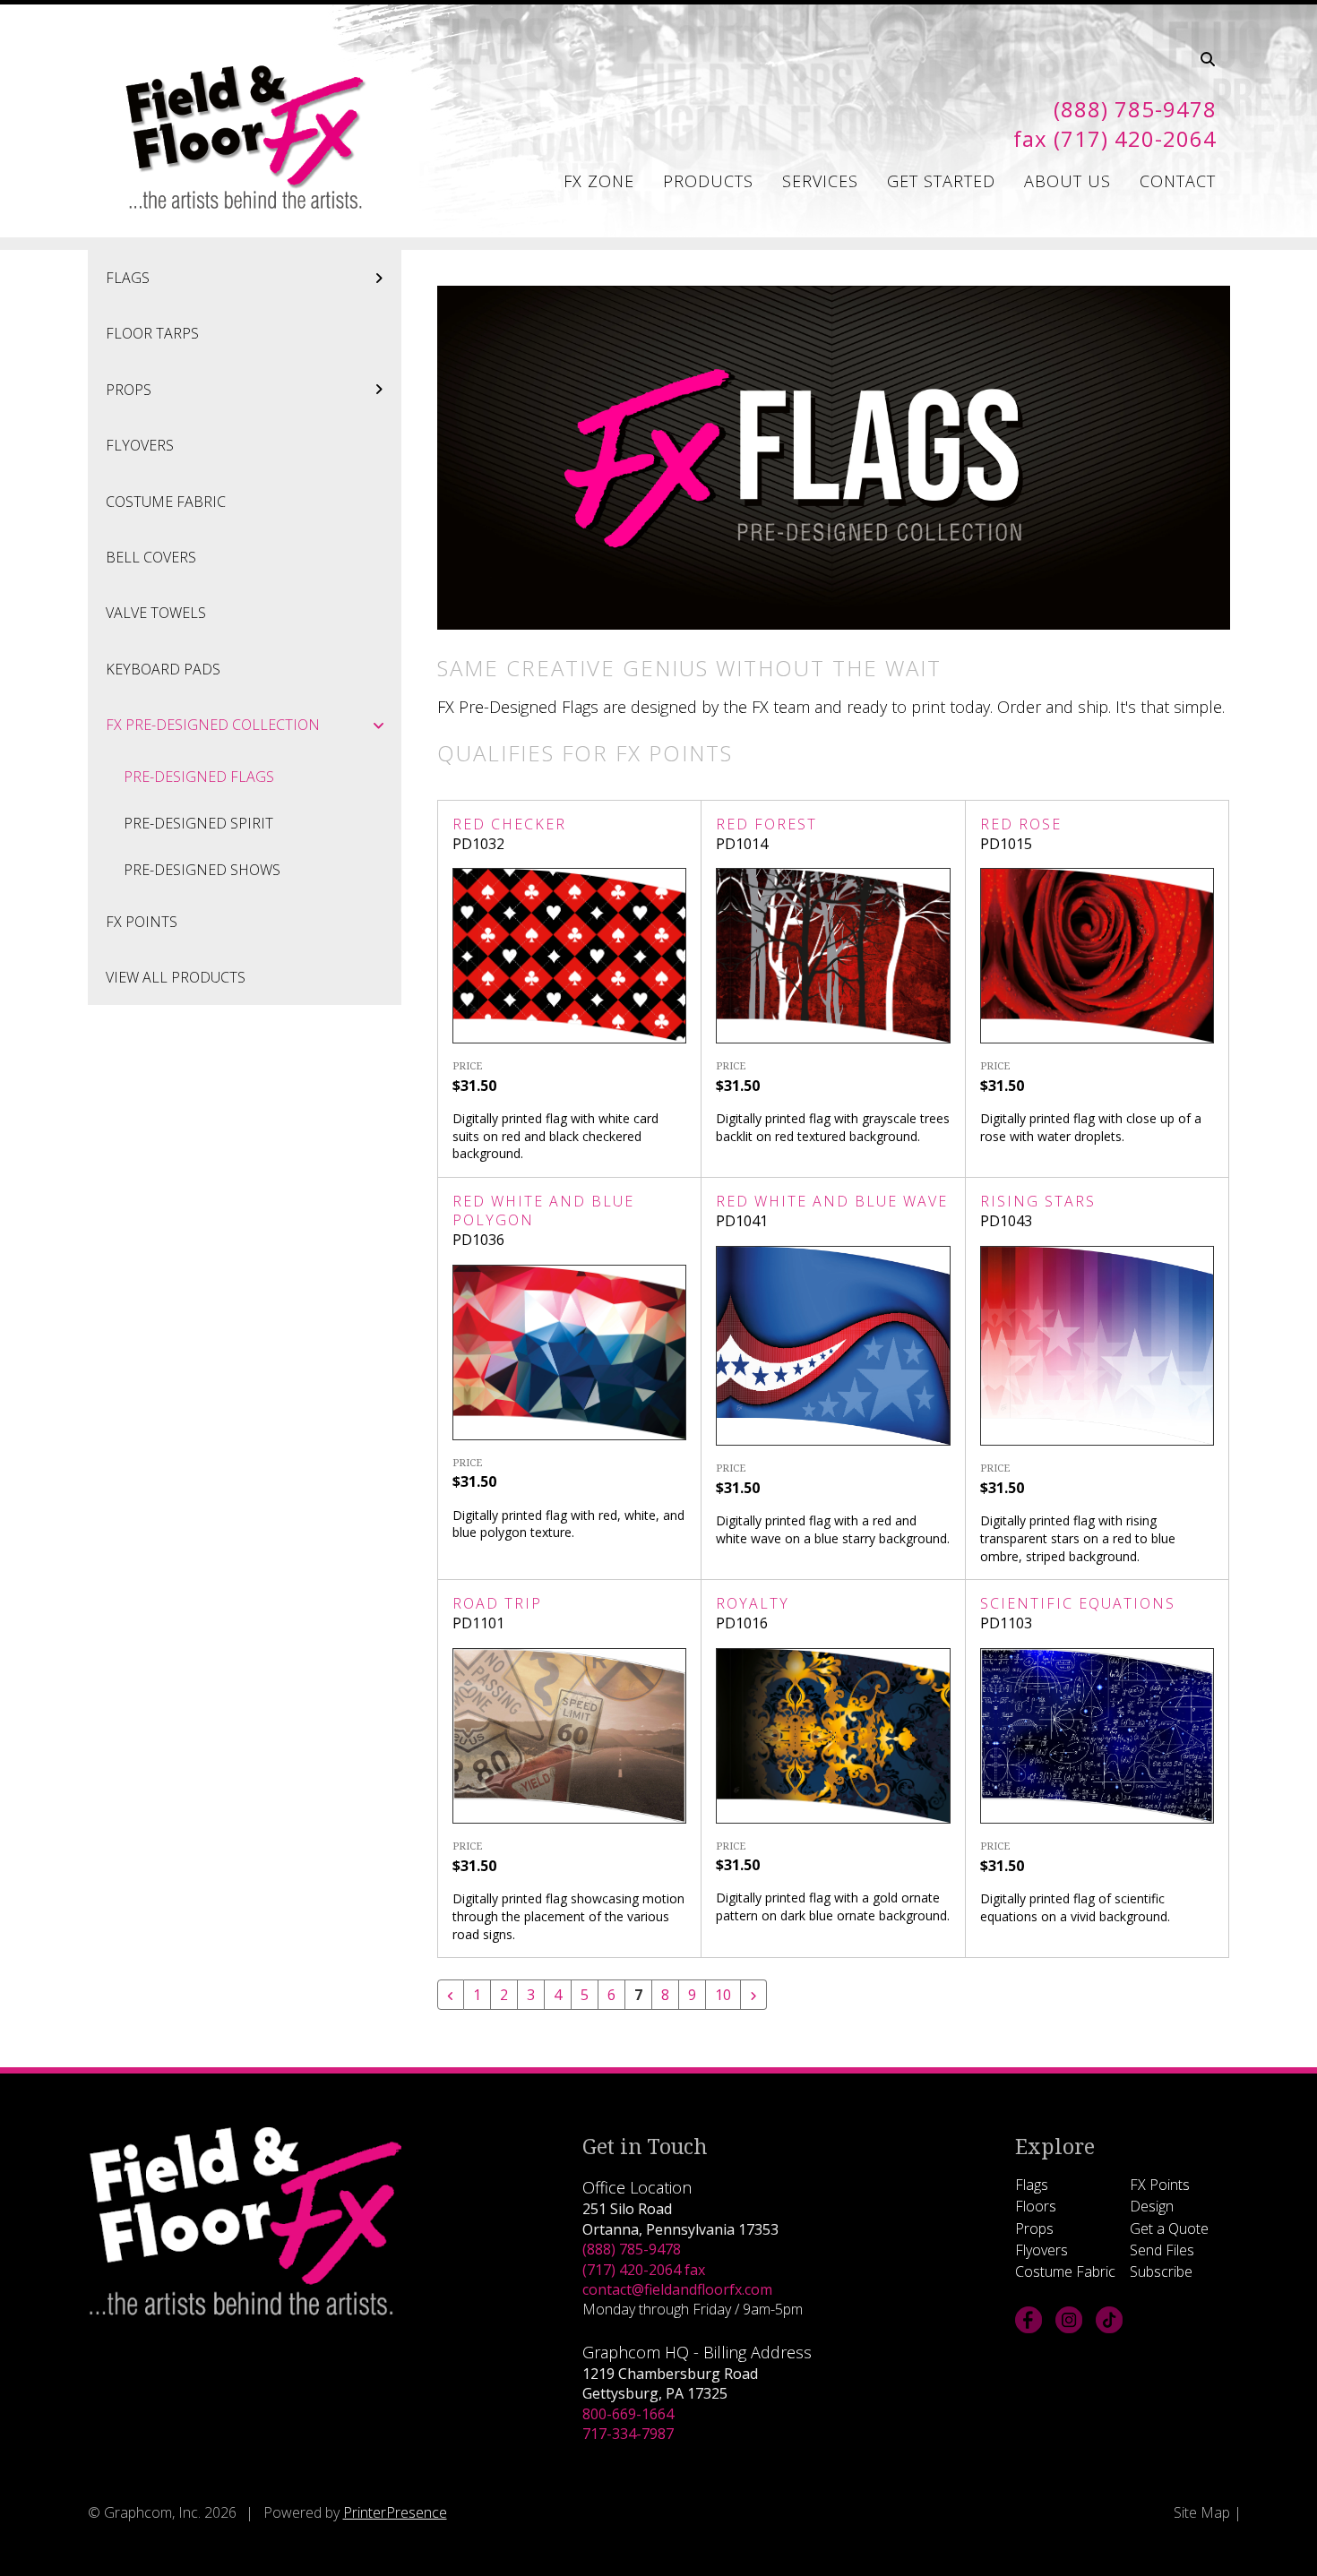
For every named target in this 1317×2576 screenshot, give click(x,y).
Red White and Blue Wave (832, 1201)
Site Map (1202, 2512)
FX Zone (599, 181)
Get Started (941, 181)
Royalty (753, 1603)
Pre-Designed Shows (202, 870)
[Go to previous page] (451, 1995)
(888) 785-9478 (632, 2249)
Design (1152, 2206)
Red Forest (766, 824)
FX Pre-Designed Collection (213, 725)
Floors (1036, 2206)
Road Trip (497, 1603)
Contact (1178, 181)
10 (723, 1995)
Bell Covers (151, 557)
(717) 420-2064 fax (644, 2270)
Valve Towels (156, 613)
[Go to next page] (753, 1995)
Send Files (1162, 2250)
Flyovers (140, 445)
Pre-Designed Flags (199, 777)
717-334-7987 (628, 2434)
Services (820, 181)
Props (129, 390)
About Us (1067, 181)
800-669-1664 (628, 2414)
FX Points (142, 922)
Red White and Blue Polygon (543, 1211)
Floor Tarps (152, 333)
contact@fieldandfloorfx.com (677, 2289)
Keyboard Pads (163, 669)
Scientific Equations (1078, 1603)
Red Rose (1021, 824)
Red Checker (509, 824)
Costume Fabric (166, 502)
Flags (128, 278)
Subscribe (1161, 2271)
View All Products (176, 977)
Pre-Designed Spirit (198, 823)
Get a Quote (1169, 2228)
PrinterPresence (395, 2512)
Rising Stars (1038, 1201)
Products (708, 181)
